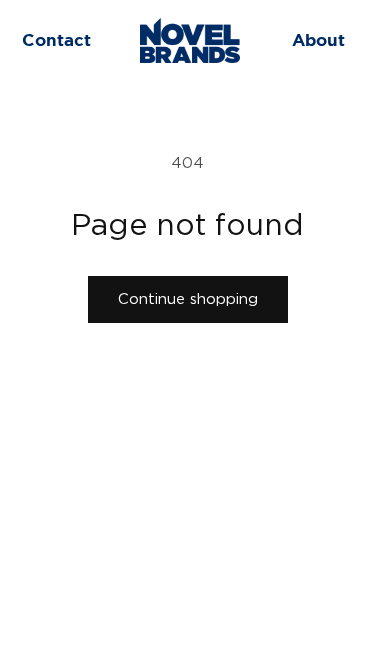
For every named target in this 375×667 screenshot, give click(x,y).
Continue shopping (188, 299)
